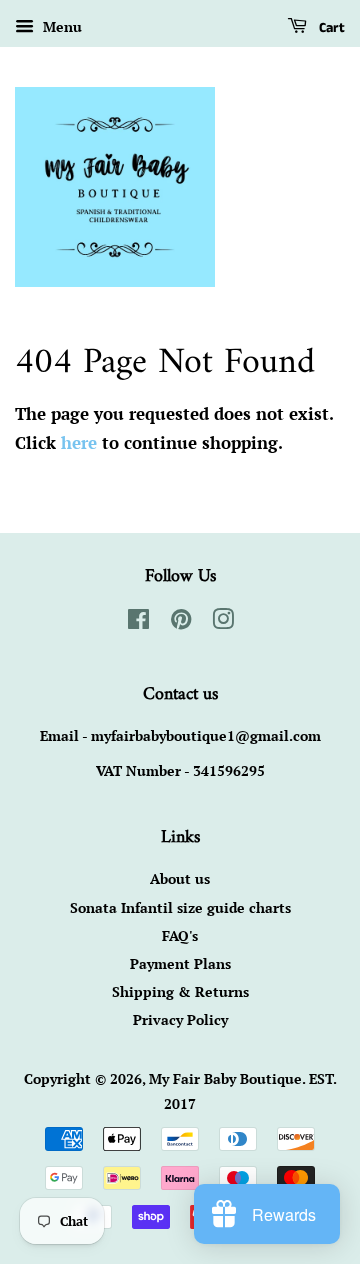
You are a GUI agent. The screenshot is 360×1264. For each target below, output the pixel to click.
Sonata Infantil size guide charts (180, 907)
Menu (60, 26)
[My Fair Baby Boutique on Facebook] (138, 622)
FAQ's (180, 935)
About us (180, 878)
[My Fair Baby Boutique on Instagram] (223, 622)
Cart (330, 28)
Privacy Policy (180, 1019)
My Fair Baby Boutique (225, 1078)
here (79, 442)
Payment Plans (180, 963)
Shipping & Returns (180, 991)
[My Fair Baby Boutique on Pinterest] (181, 622)
